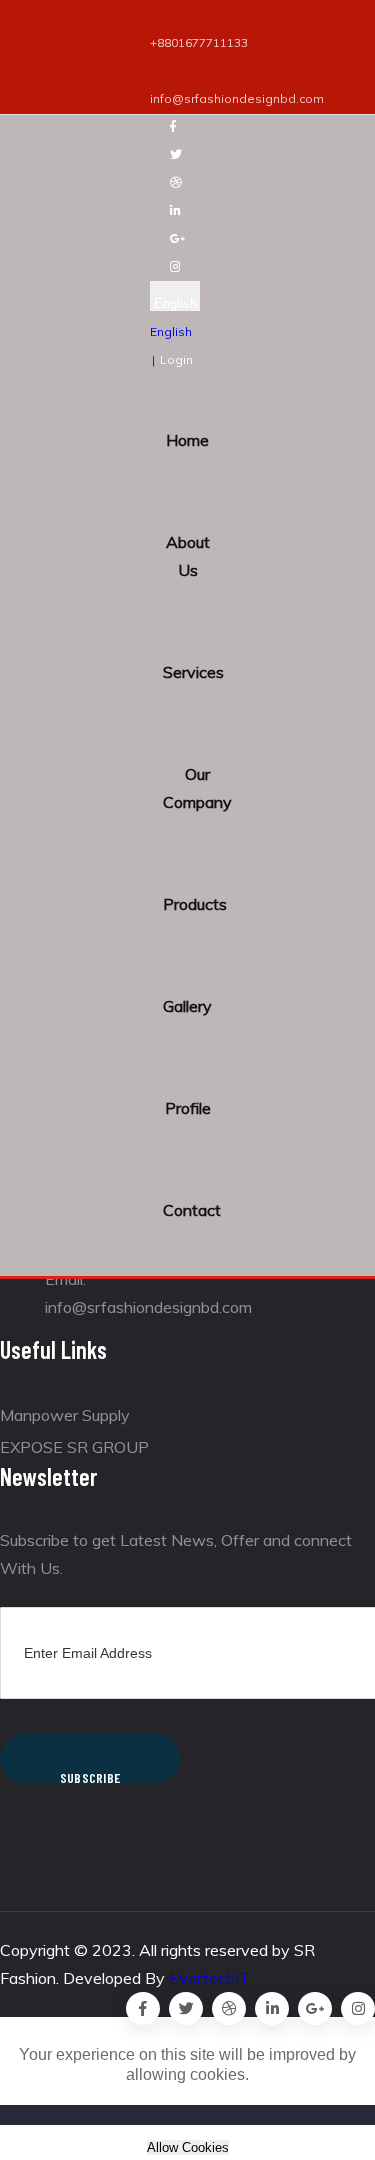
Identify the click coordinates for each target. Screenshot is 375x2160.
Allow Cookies (188, 2147)
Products (195, 904)
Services (193, 672)
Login (176, 359)
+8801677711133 (199, 42)
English (175, 303)
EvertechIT (209, 1978)
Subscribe (90, 1776)
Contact (192, 1210)
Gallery (187, 1006)
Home (187, 440)
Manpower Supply (65, 1415)
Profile (188, 1108)
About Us (188, 556)
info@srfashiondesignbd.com (237, 98)
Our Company (197, 788)
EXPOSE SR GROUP (74, 1447)
